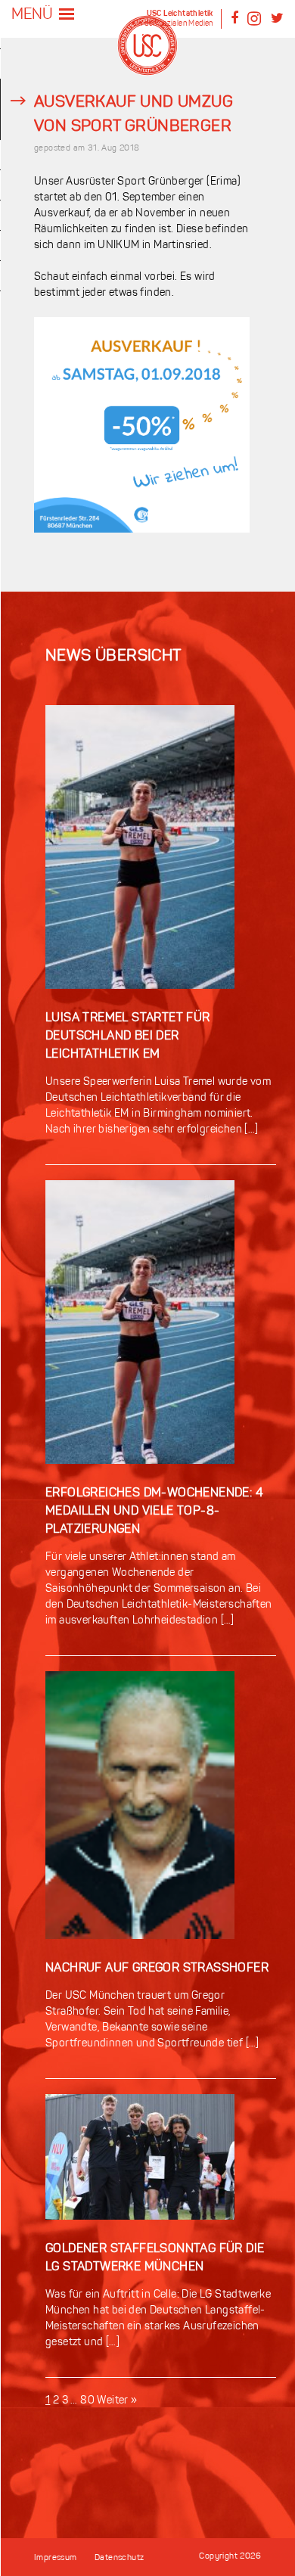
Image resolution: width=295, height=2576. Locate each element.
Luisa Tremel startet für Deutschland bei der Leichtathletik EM (128, 1036)
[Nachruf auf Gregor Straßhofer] (140, 1951)
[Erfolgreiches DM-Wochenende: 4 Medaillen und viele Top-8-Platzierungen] (140, 1476)
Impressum (56, 2558)
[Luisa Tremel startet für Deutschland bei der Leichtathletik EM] (140, 1001)
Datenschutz (119, 2558)
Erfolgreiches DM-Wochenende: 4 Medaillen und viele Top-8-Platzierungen (154, 1512)
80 (87, 2401)
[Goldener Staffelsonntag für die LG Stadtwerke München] (140, 2232)
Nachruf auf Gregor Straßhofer (157, 1969)
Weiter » (117, 2401)
